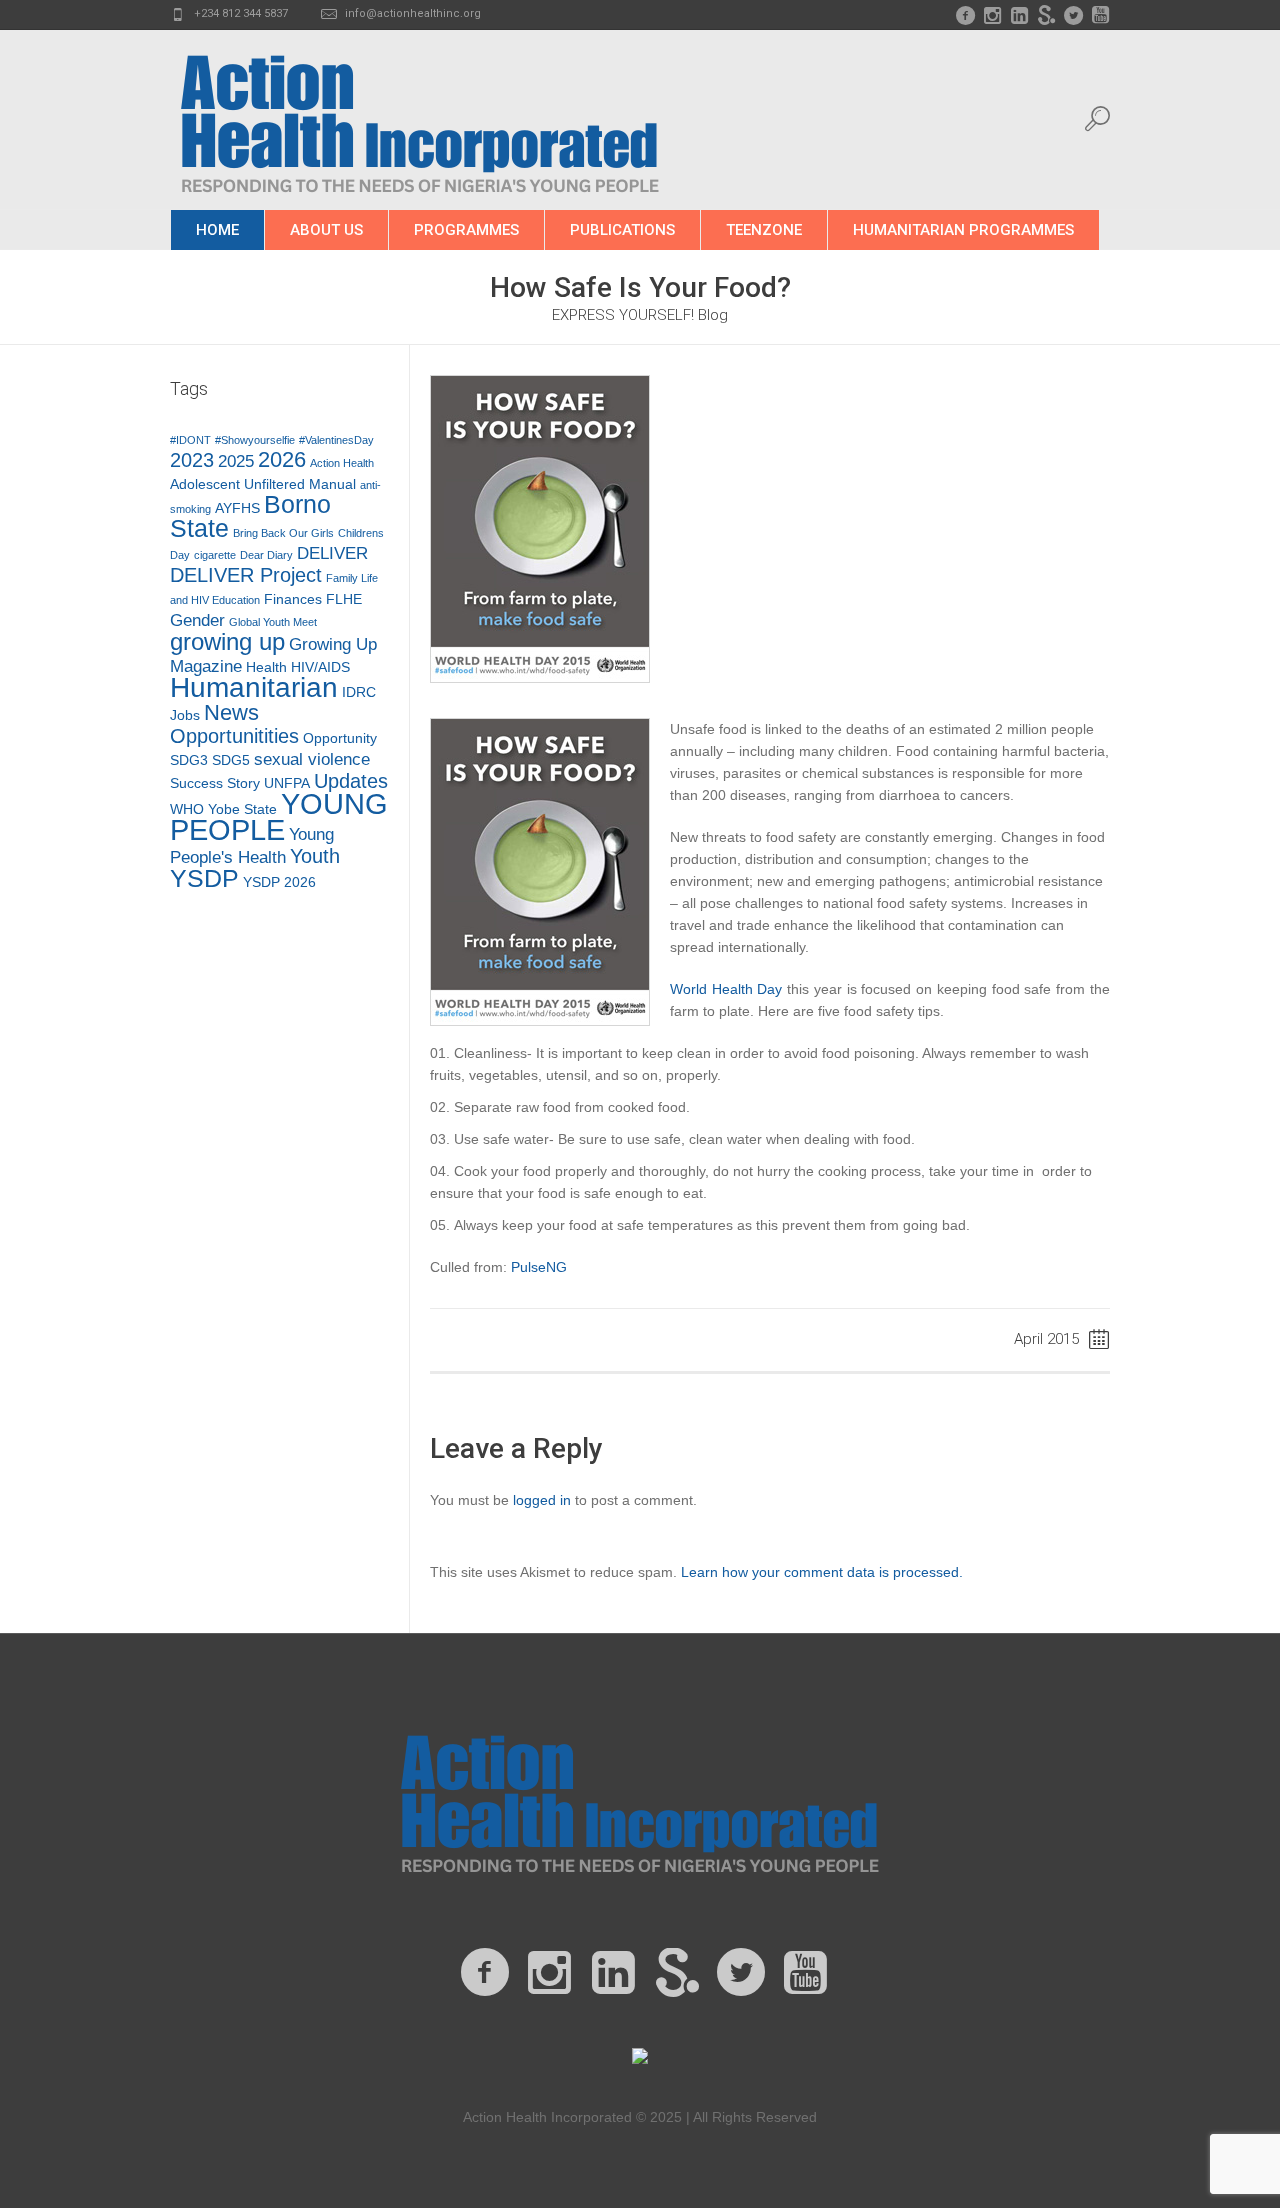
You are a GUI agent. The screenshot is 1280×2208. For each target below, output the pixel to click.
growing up (227, 642)
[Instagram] (992, 15)
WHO (187, 809)
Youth (315, 856)
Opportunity (340, 738)
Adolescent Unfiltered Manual (263, 484)
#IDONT (190, 440)
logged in (542, 1500)
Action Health (342, 463)
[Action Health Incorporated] (640, 1800)
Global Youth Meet (273, 622)
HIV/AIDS (320, 667)
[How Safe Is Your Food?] (540, 528)
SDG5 (231, 760)
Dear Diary (266, 555)
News (231, 712)
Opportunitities (234, 736)
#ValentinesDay (336, 440)
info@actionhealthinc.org (413, 13)
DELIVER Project (246, 575)
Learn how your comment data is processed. (822, 1572)
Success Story (215, 783)
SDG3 (189, 760)
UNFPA (287, 783)
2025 (236, 461)
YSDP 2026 (279, 882)
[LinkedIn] (1019, 15)
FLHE (344, 599)
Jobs (185, 715)
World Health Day (726, 989)
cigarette (215, 555)
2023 (192, 460)
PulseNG (539, 1267)
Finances (293, 599)
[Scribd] (1046, 15)
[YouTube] (1100, 15)
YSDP (204, 878)
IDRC (359, 692)
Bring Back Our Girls (283, 533)
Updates (351, 781)
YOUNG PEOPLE (279, 816)
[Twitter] (1073, 15)
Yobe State (242, 809)
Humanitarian (254, 687)
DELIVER (332, 553)
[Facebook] (965, 15)
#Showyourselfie (255, 440)
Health (266, 667)
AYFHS (237, 508)
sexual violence (312, 759)
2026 (282, 459)
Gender (197, 620)
